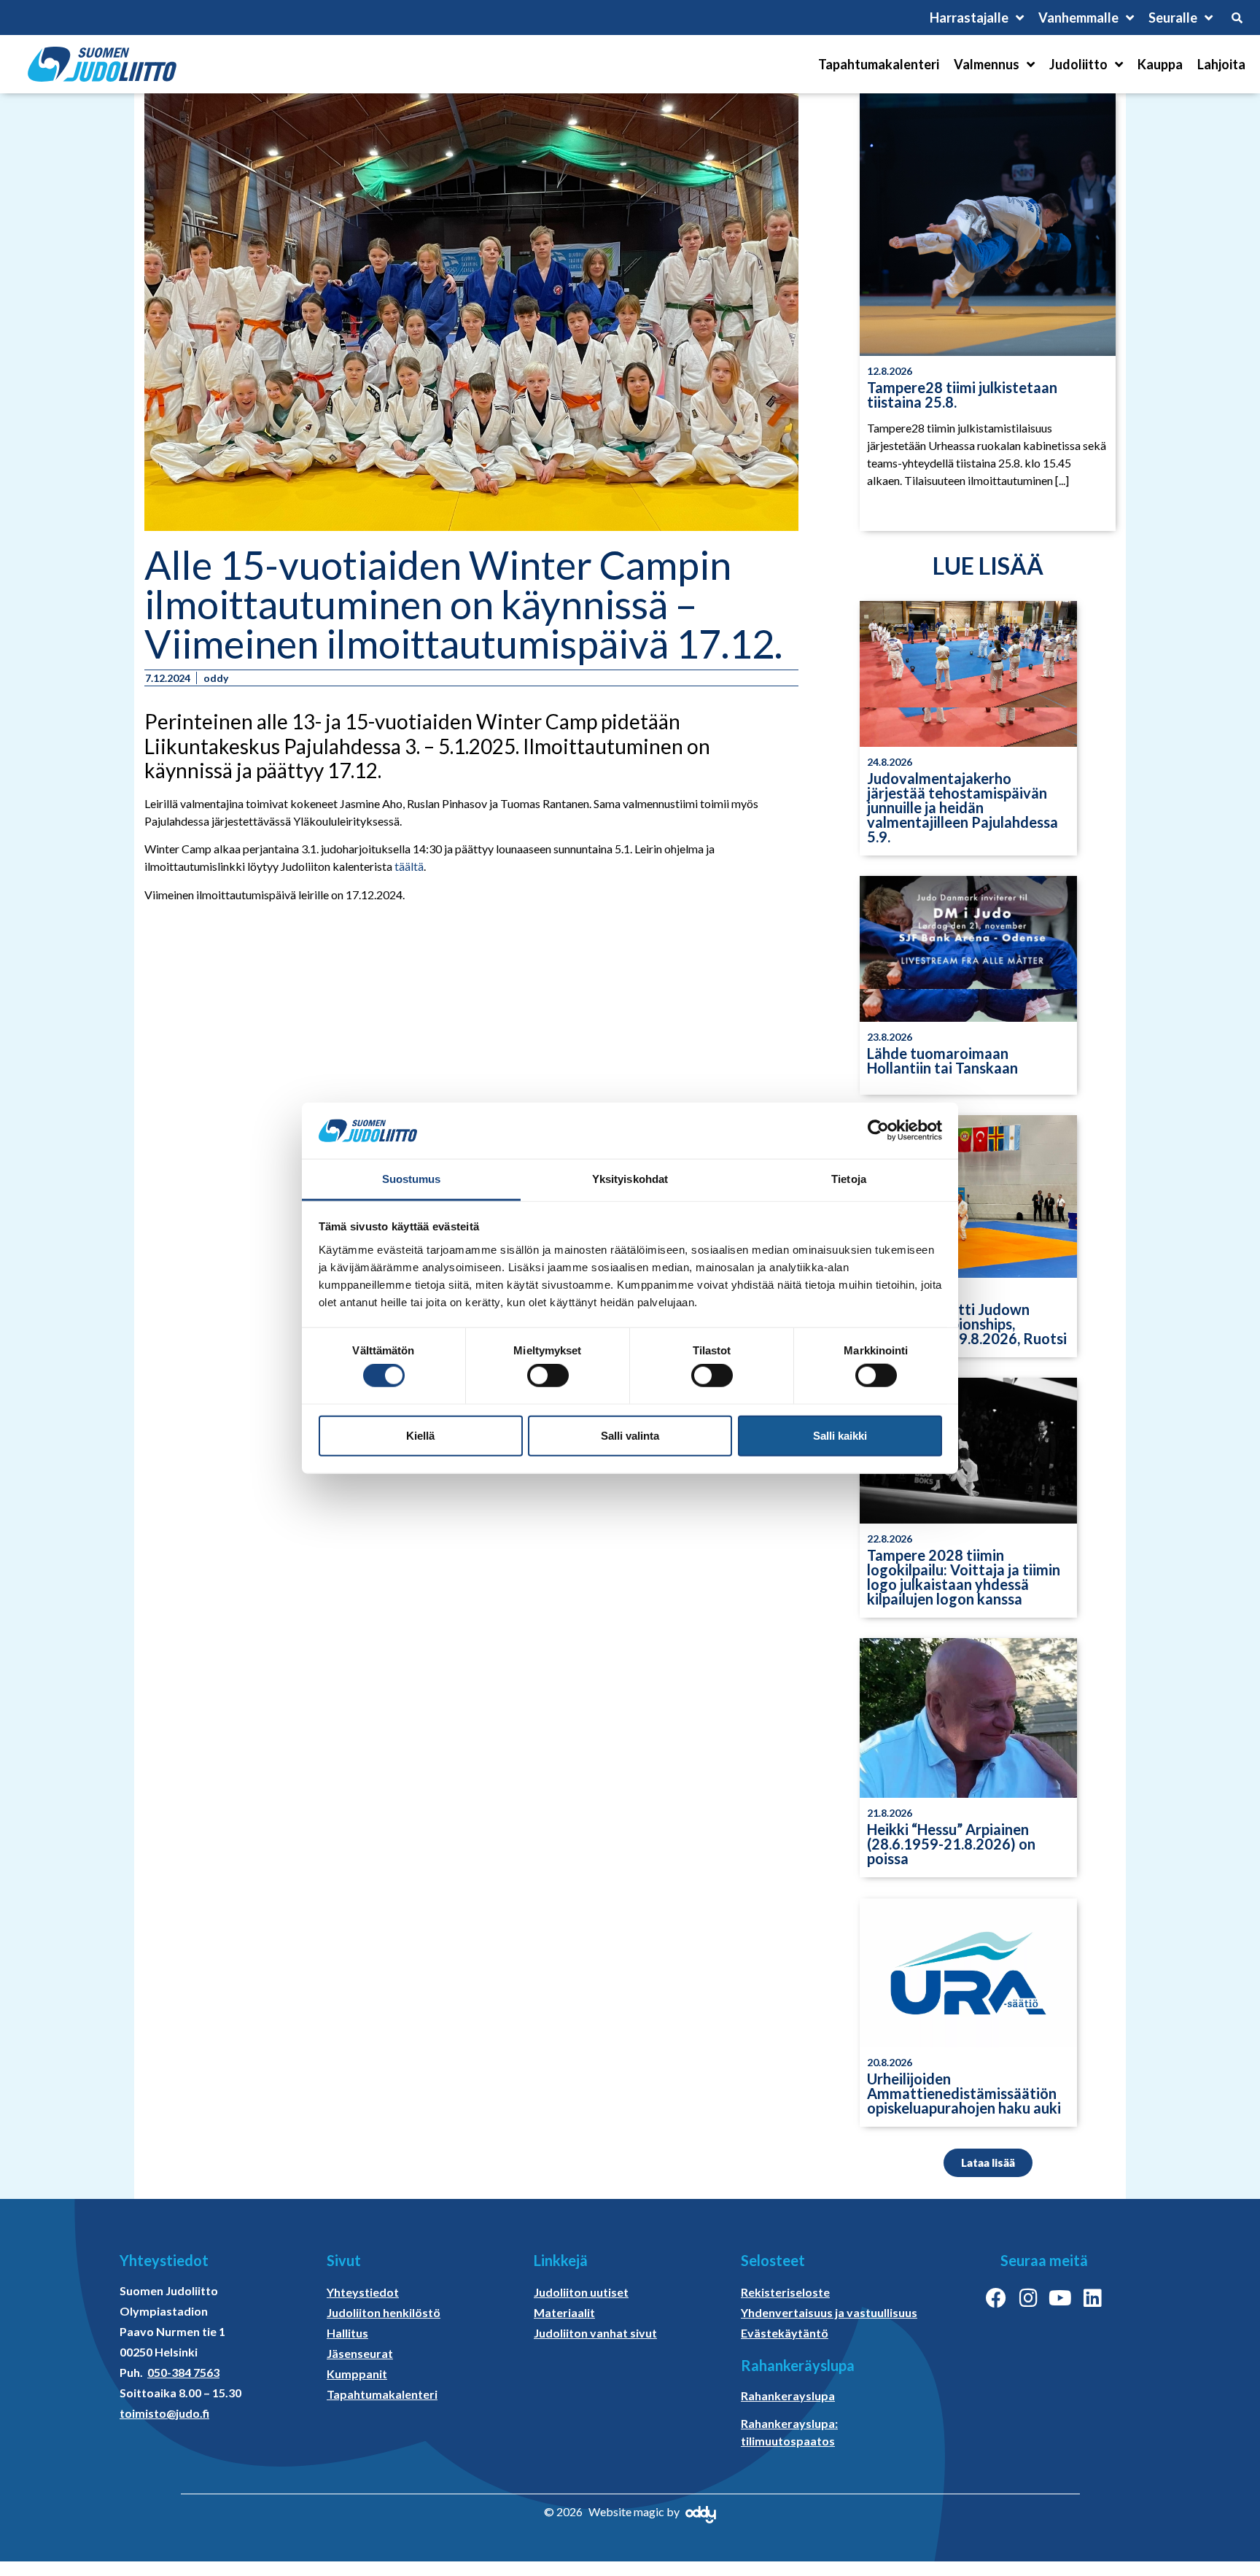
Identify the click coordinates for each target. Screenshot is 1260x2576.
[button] (988, 2163)
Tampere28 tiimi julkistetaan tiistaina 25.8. (962, 395)
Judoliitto (1078, 64)
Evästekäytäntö (785, 2333)
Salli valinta (630, 1435)
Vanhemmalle (1078, 18)
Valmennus (987, 64)
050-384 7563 (183, 2372)
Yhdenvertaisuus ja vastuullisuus (829, 2312)
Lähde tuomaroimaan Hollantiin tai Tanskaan (942, 1060)
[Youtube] (1060, 2298)
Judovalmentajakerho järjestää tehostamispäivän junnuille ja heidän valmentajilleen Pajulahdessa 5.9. (962, 807)
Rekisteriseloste (785, 2292)
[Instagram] (1028, 2298)
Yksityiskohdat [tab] (630, 1179)
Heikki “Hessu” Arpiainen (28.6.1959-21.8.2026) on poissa (951, 1844)
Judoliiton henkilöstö (384, 2312)
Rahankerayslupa (788, 2395)
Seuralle (1173, 18)
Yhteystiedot (363, 2292)
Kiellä (420, 1435)
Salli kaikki (840, 1435)
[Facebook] (996, 2298)
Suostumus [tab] (412, 1179)
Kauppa (1160, 64)
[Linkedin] (1092, 2298)
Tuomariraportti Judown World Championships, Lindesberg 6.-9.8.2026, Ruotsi (967, 1324)
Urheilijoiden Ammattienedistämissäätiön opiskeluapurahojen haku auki (964, 2093)
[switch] (548, 1376)
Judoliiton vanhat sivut (595, 2333)
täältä (409, 866)
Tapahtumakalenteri (879, 64)
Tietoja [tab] (849, 1179)
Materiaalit (564, 2312)
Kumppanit (357, 2374)
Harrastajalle (969, 18)
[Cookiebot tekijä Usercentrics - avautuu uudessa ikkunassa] (878, 1130)
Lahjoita (1221, 64)
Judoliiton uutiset (581, 2292)
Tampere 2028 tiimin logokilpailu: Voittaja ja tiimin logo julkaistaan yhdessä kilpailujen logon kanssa (964, 1577)
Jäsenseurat (360, 2353)
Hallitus (347, 2333)
